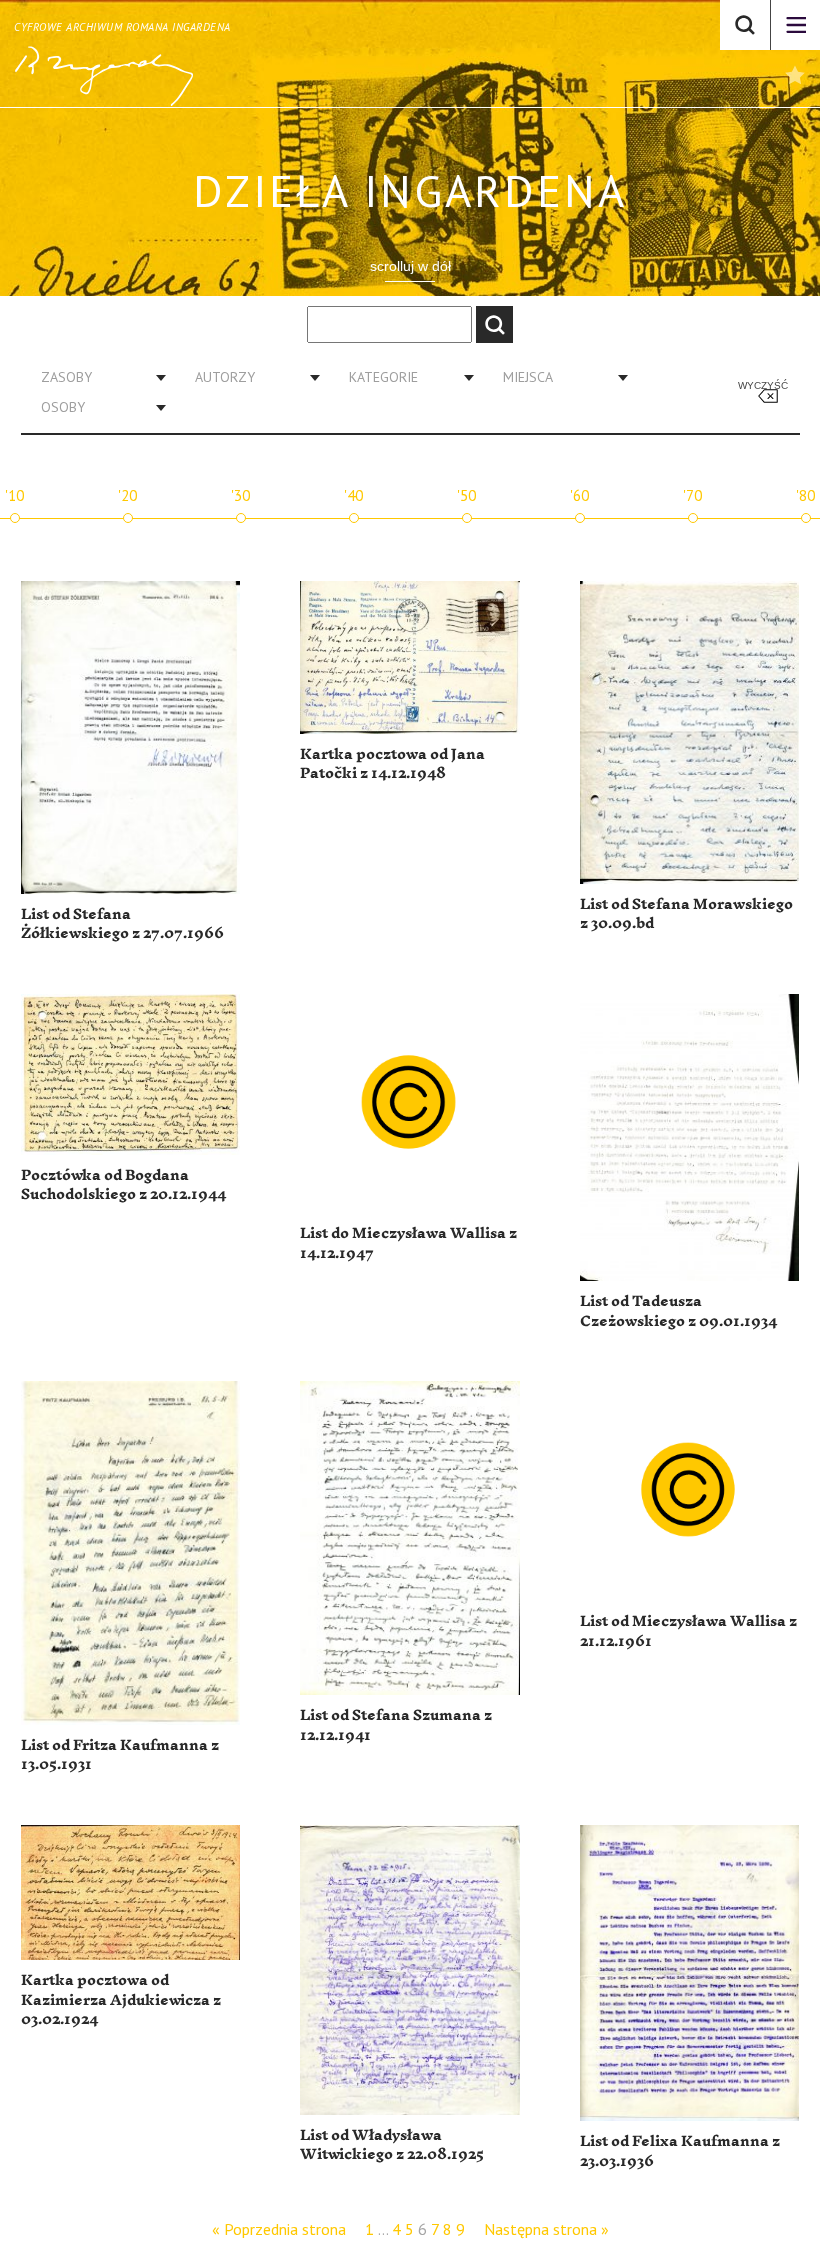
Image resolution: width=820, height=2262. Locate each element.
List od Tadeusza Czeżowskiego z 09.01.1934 (678, 1311)
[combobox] (96, 377)
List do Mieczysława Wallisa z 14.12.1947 (408, 1243)
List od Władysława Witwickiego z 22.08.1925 (392, 2145)
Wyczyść (763, 385)
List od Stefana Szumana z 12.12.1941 (396, 1725)
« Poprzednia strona (279, 2229)
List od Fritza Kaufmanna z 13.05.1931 (120, 1755)
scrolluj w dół (410, 266)
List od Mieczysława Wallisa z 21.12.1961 (688, 1631)
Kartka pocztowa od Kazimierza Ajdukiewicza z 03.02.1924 (121, 2000)
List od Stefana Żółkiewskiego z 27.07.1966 (122, 924)
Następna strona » (546, 2229)
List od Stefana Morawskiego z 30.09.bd (686, 914)
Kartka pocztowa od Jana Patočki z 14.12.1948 (392, 764)
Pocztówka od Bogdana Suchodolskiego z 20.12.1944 (123, 1185)
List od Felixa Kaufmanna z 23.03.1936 (680, 2151)
